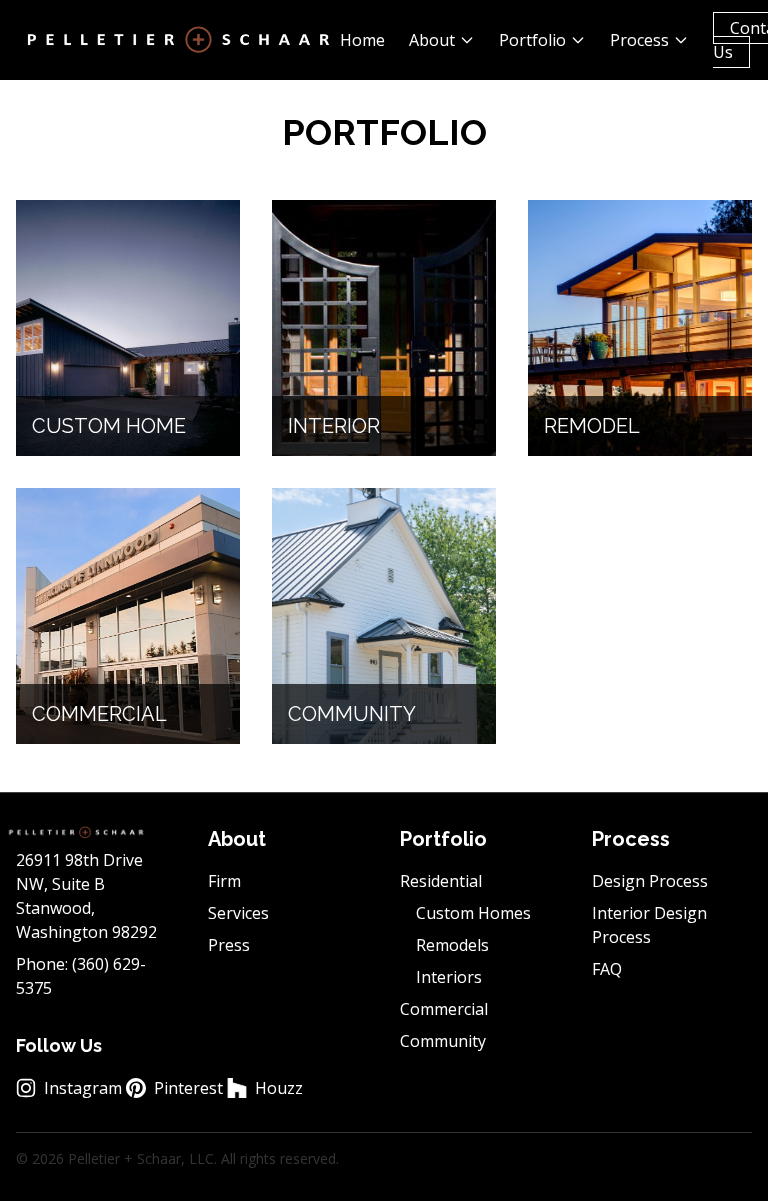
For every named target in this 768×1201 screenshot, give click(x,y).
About (432, 40)
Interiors (449, 977)
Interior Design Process (649, 925)
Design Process (650, 881)
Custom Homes (473, 913)
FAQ (607, 969)
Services (238, 913)
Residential (441, 881)
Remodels (452, 945)
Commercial (444, 1009)
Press (229, 945)
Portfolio (532, 40)
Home (362, 40)
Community (443, 1041)
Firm (224, 881)
